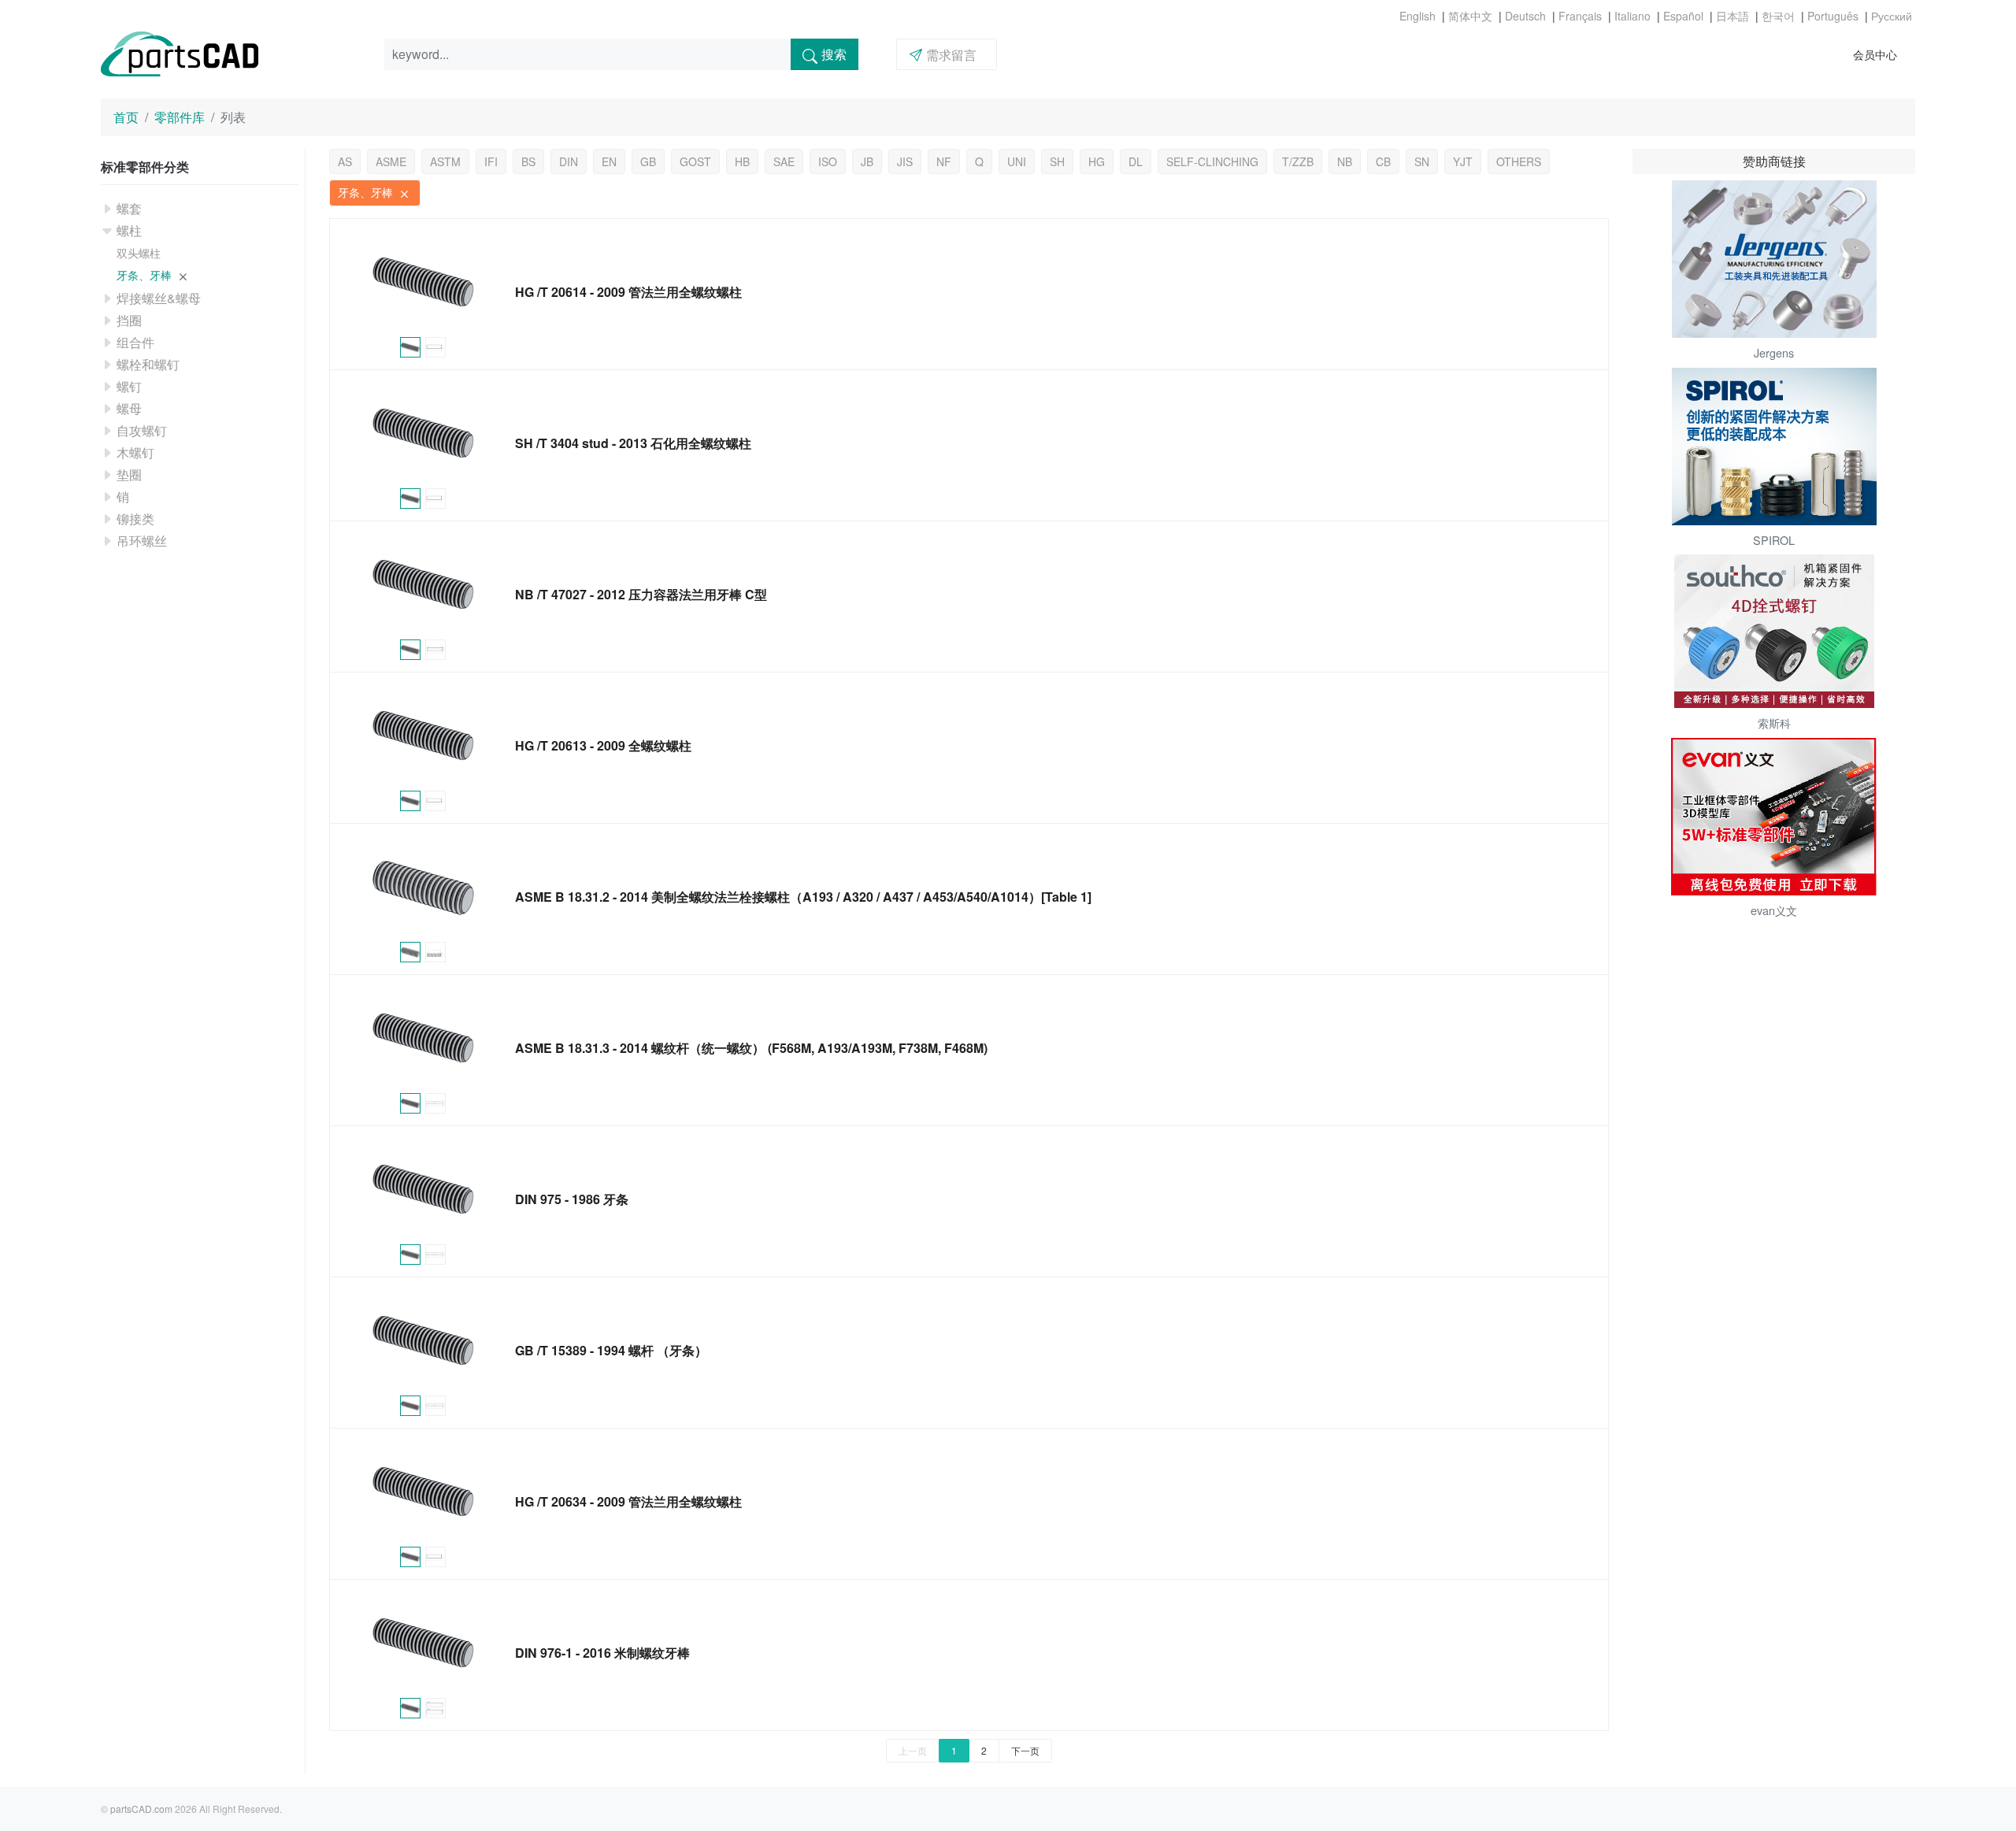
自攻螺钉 (142, 430)
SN (1422, 161)
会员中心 (1875, 54)
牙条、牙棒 (146, 275)
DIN (569, 161)
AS (345, 161)
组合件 (135, 342)
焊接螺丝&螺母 (159, 298)
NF (944, 161)
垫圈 (129, 474)
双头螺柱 (139, 253)
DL (1136, 161)
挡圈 (129, 320)
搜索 (834, 54)
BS (528, 161)
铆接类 (135, 519)
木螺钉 (135, 452)
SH (1057, 161)
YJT (1463, 161)
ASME (391, 161)
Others (1519, 161)
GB (648, 161)
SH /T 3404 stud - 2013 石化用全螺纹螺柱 (633, 443)
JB (867, 161)
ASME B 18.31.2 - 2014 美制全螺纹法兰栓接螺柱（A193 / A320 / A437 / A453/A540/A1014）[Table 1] (803, 897)
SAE (784, 161)
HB (742, 161)
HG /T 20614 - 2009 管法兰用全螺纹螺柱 (628, 292)
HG (1097, 161)
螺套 (129, 208)
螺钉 (129, 386)
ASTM (445, 161)
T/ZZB (1298, 161)
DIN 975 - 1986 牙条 (572, 1199)
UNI (1017, 161)
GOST (695, 161)
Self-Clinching (1212, 161)
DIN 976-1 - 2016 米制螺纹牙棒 (602, 1653)
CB (1383, 161)
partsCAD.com (141, 1809)
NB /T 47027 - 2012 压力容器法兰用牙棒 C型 (641, 594)
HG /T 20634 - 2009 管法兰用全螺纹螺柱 (628, 1501)
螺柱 (129, 230)
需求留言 (951, 55)
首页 (126, 117)
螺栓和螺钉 (148, 364)
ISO (828, 161)
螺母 (129, 408)
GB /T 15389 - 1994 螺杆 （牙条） (611, 1350)
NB (1345, 161)
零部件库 (180, 117)
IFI (491, 161)
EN (609, 161)
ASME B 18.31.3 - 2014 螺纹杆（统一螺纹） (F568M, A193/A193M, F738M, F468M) (751, 1048)
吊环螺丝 (142, 541)
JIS (905, 161)
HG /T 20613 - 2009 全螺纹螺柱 (603, 745)
